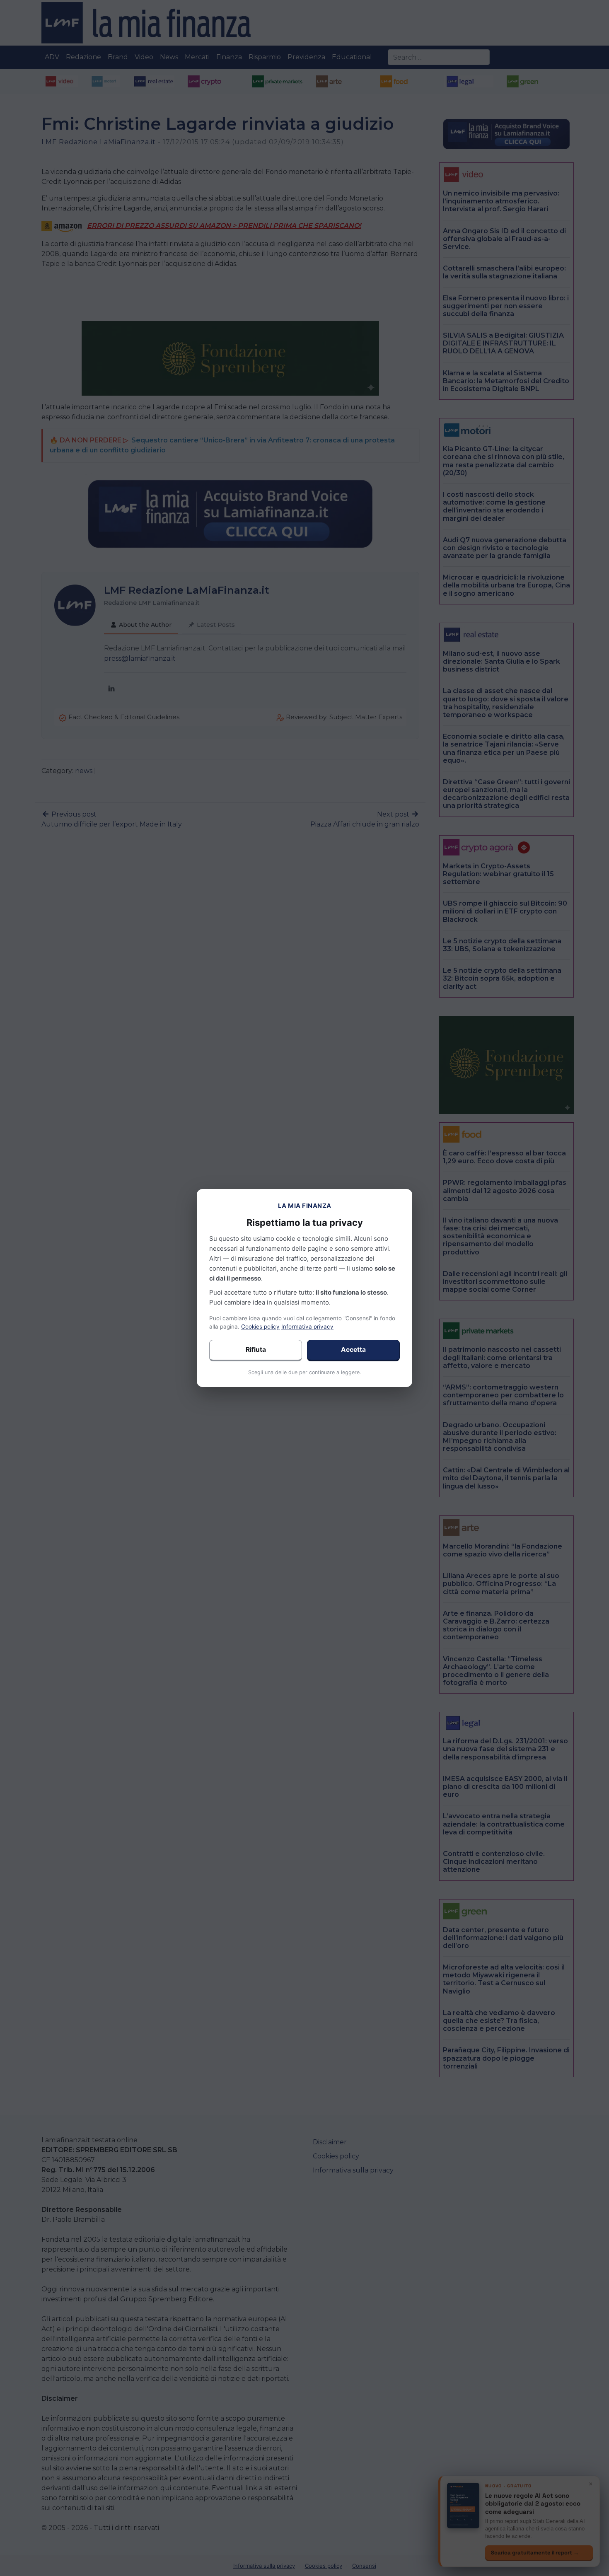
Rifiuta (256, 1350)
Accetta (353, 1350)
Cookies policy (260, 1327)
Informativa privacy (307, 1327)
